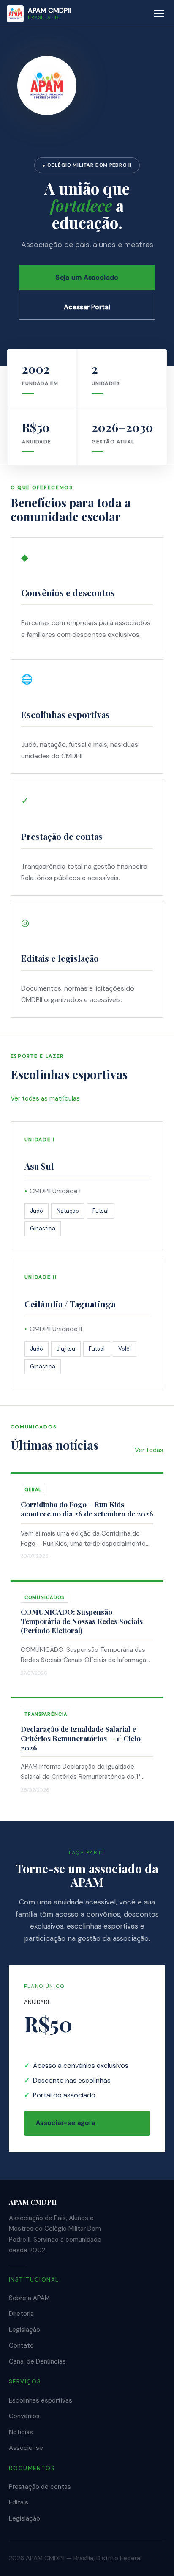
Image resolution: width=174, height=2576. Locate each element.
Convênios (24, 2416)
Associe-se (26, 2448)
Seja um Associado (87, 277)
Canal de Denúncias (37, 2361)
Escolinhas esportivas (41, 2400)
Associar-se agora (66, 2123)
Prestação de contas (40, 2487)
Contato (21, 2345)
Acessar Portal (87, 307)
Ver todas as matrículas (45, 1098)
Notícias (21, 2432)
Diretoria (21, 2314)
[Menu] (159, 14)
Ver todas (149, 1450)
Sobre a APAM (29, 2298)
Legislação (24, 2330)
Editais (19, 2502)
